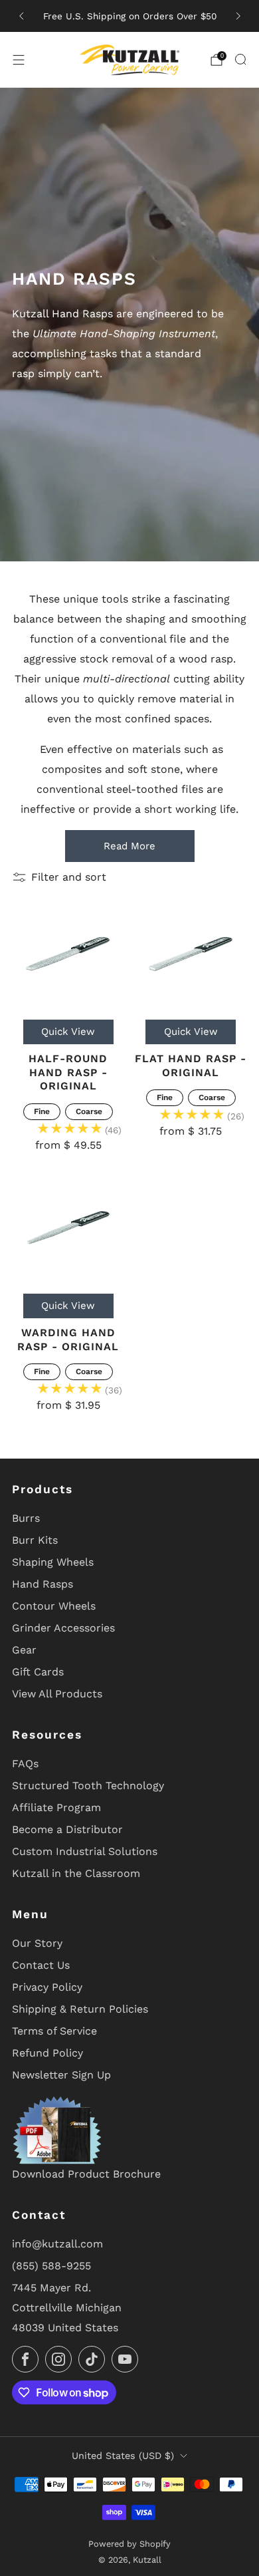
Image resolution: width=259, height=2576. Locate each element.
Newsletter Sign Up (61, 2075)
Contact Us (41, 1965)
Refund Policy (47, 2053)
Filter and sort (69, 877)
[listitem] (130, 16)
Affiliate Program (56, 1807)
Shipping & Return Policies (80, 2009)
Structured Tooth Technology (88, 1786)
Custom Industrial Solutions (85, 1851)
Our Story (37, 1943)
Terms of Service (54, 2031)
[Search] (240, 59)
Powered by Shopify (129, 2544)
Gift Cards (38, 1672)
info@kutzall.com (57, 2244)
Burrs (26, 1518)
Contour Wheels (54, 1606)
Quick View (68, 1032)
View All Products (57, 1694)
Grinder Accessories (63, 1628)
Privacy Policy (47, 1987)
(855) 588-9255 (51, 2266)
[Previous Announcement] (21, 16)
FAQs (25, 1764)
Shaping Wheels (53, 1562)
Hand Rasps (43, 1584)
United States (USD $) (123, 2456)
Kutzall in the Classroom (76, 1873)
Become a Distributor (67, 1829)
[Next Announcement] (238, 16)
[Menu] (19, 60)
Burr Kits (35, 1540)
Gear (24, 1650)
